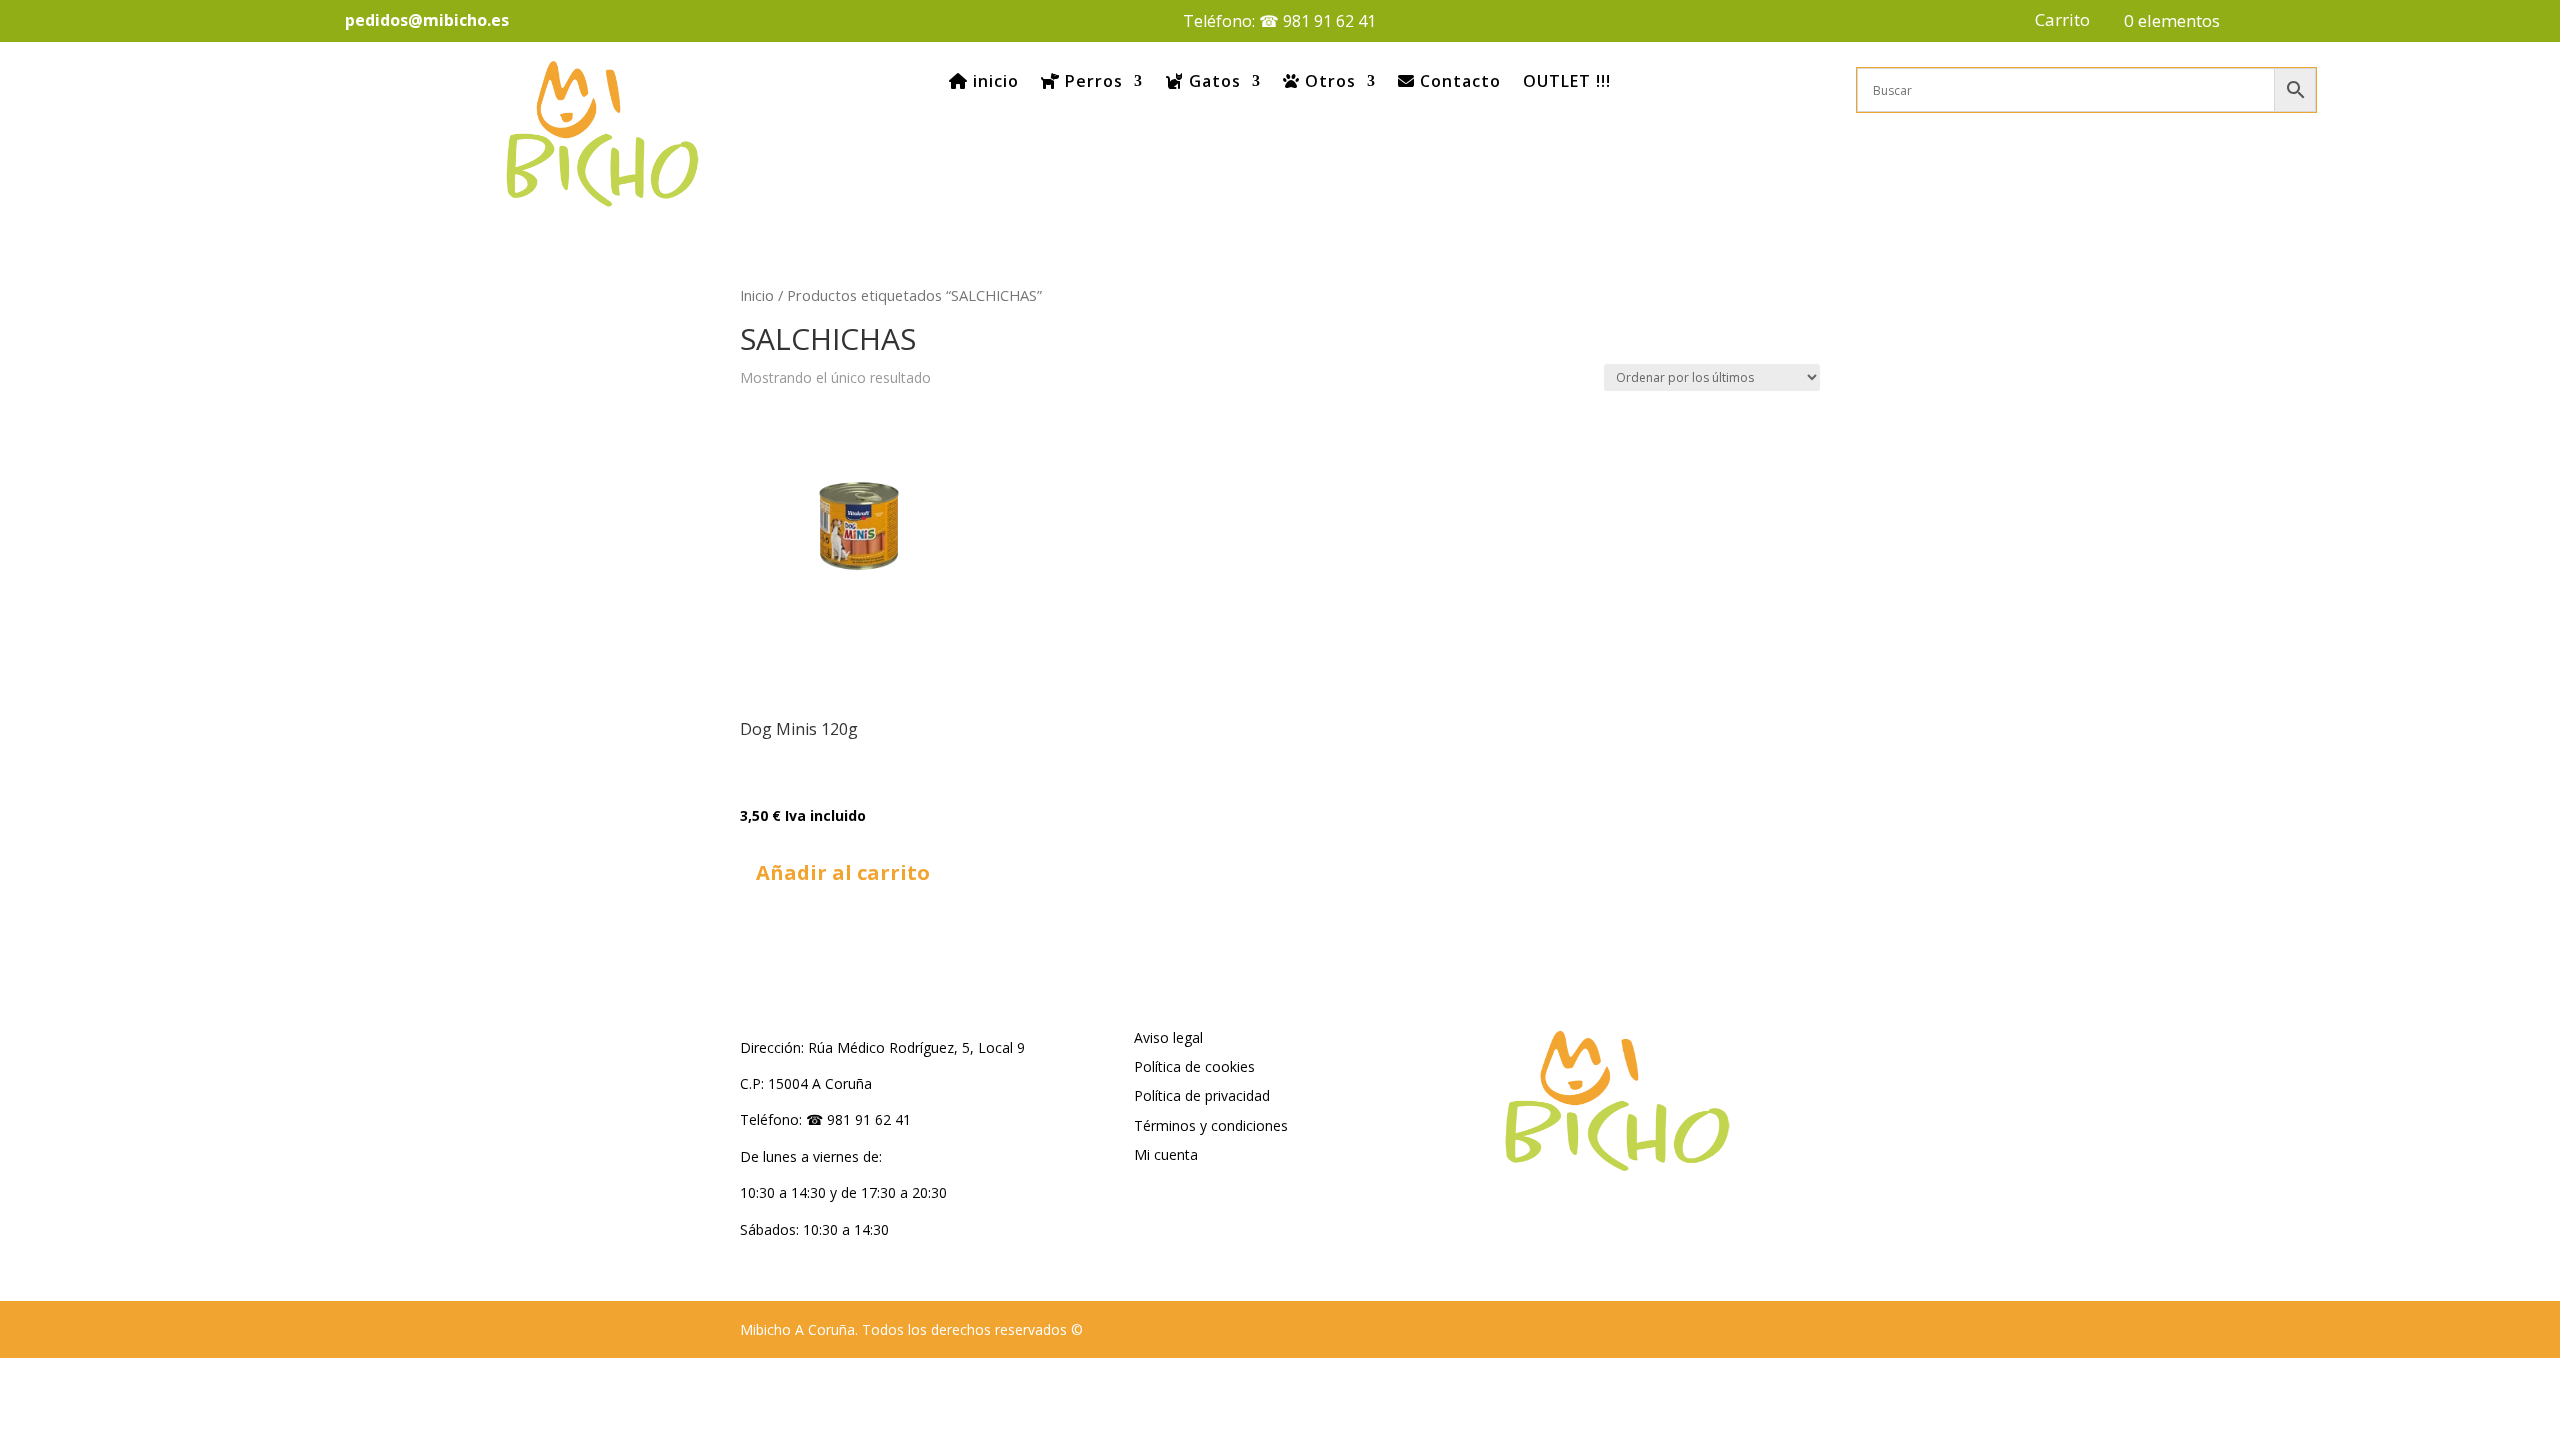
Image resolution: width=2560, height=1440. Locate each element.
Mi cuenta (1166, 1154)
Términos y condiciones (1211, 1125)
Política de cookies (1194, 1066)
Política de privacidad (1202, 1095)
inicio (993, 81)
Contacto (1458, 81)
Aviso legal (1168, 1037)
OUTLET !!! (1567, 81)
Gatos (1212, 81)
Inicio (757, 295)
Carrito (2062, 22)
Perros (1091, 81)
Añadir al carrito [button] (843, 872)
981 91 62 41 (1329, 21)
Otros (1328, 81)
